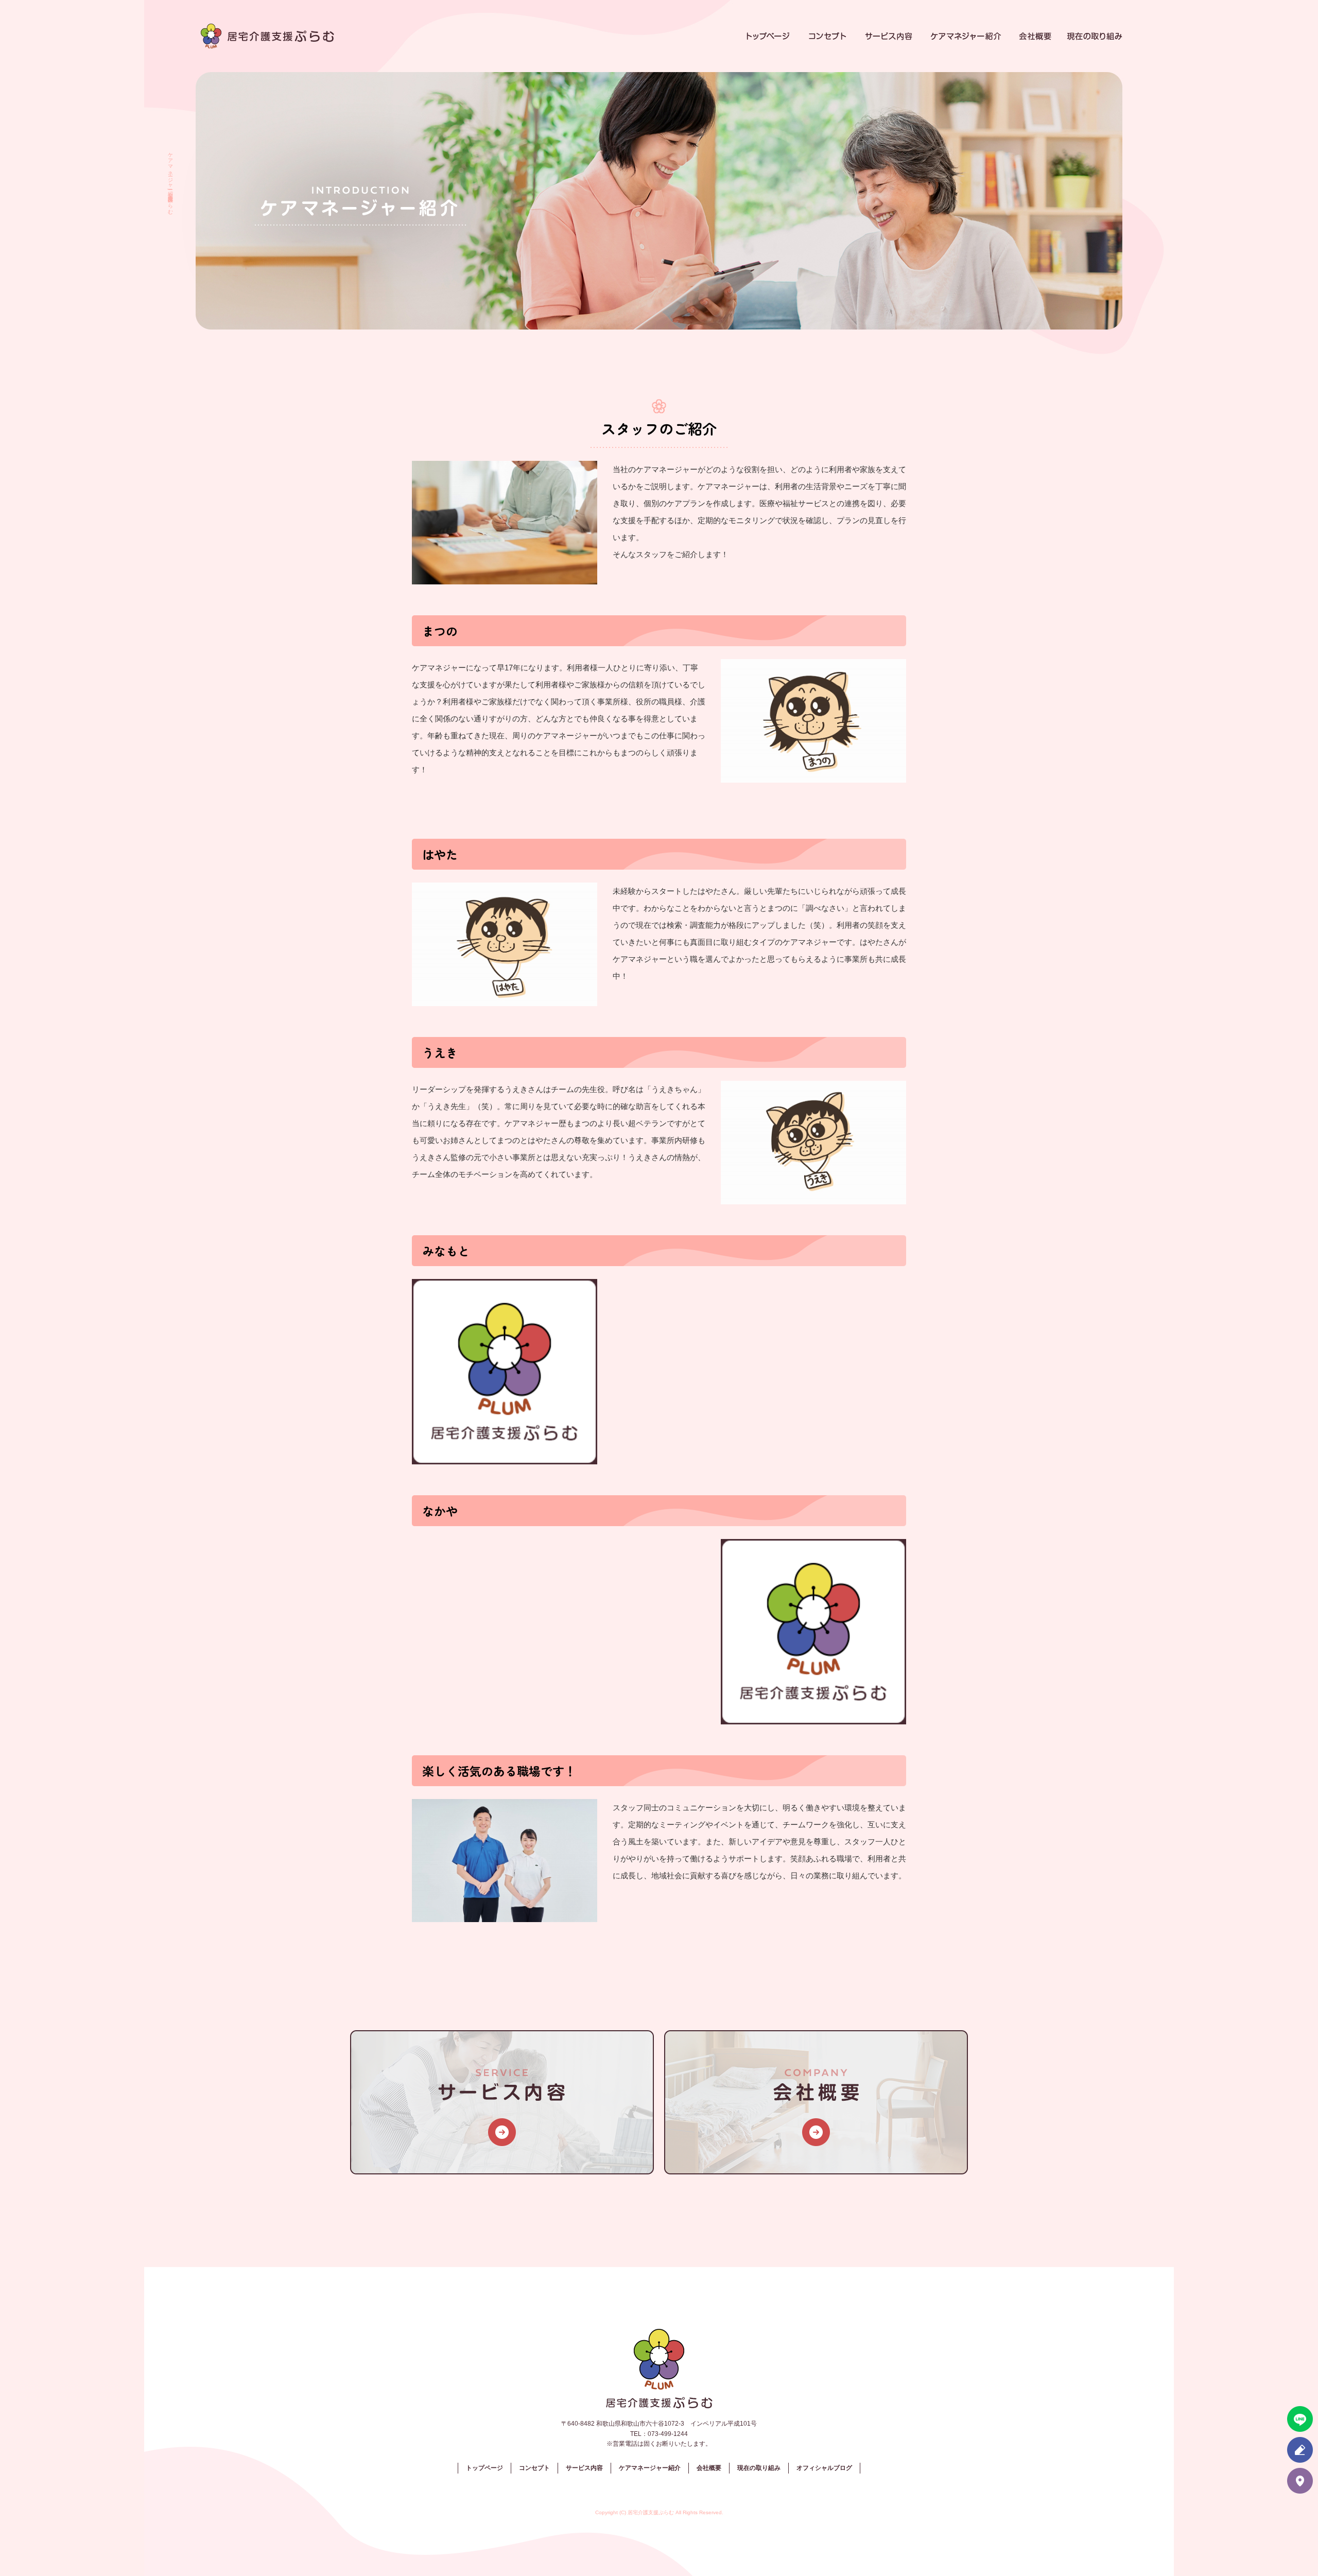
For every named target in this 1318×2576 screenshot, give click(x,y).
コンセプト (826, 36)
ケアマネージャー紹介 (968, 36)
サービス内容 (891, 36)
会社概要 (1037, 36)
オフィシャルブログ (824, 2468)
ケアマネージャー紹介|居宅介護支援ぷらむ (170, 180)
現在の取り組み (1094, 36)
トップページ (770, 36)
